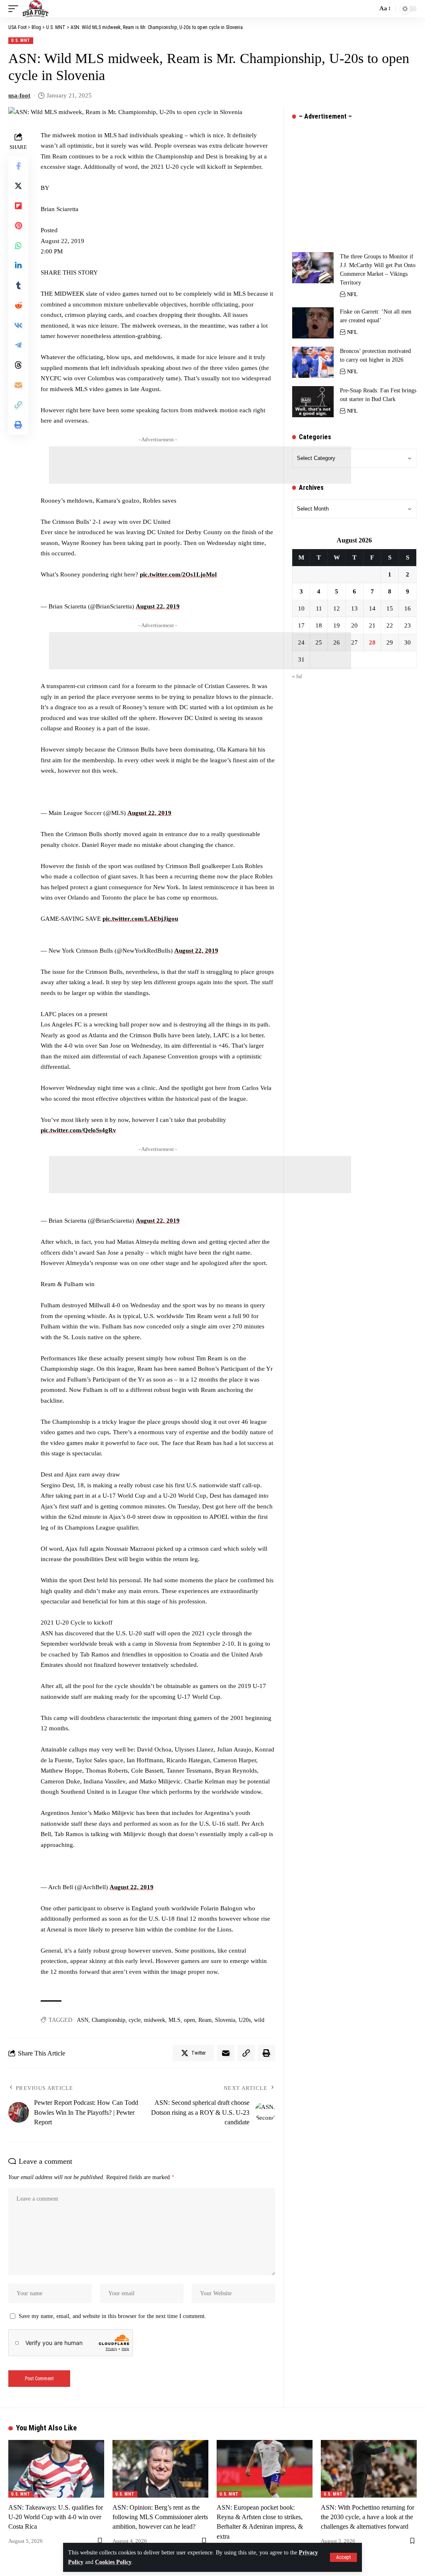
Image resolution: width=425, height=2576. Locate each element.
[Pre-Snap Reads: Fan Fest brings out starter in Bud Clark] (313, 402)
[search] (369, 9)
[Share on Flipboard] (18, 206)
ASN (83, 2020)
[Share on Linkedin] (18, 265)
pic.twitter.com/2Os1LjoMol (178, 574)
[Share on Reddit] (18, 305)
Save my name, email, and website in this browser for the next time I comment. (112, 2316)
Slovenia (225, 2020)
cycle (135, 2020)
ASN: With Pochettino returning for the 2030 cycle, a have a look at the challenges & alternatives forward (368, 2517)
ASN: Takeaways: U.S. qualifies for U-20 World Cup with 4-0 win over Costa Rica (56, 2517)
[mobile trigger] (15, 9)
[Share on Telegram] (18, 345)
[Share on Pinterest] (18, 226)
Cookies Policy (113, 2562)
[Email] (18, 385)
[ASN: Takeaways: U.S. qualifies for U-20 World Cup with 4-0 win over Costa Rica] (56, 2469)
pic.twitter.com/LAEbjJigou (140, 919)
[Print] (18, 425)
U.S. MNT (21, 40)
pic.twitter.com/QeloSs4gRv (78, 1130)
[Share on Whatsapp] (18, 246)
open (189, 2020)
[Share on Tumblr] (18, 285)
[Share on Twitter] (18, 186)
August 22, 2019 (158, 606)
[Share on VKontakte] (18, 325)
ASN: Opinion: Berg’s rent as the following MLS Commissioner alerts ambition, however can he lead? (160, 2517)
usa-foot (19, 95)
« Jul (297, 676)
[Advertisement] (200, 465)
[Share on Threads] (18, 365)
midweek (155, 2020)
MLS (175, 2020)
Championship (109, 2020)
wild (259, 2020)
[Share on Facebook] (18, 166)
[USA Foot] (35, 9)
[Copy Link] (18, 405)
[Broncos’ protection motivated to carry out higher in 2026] (313, 362)
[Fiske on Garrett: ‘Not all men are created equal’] (313, 323)
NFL (352, 294)
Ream (205, 2020)
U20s (245, 2020)
